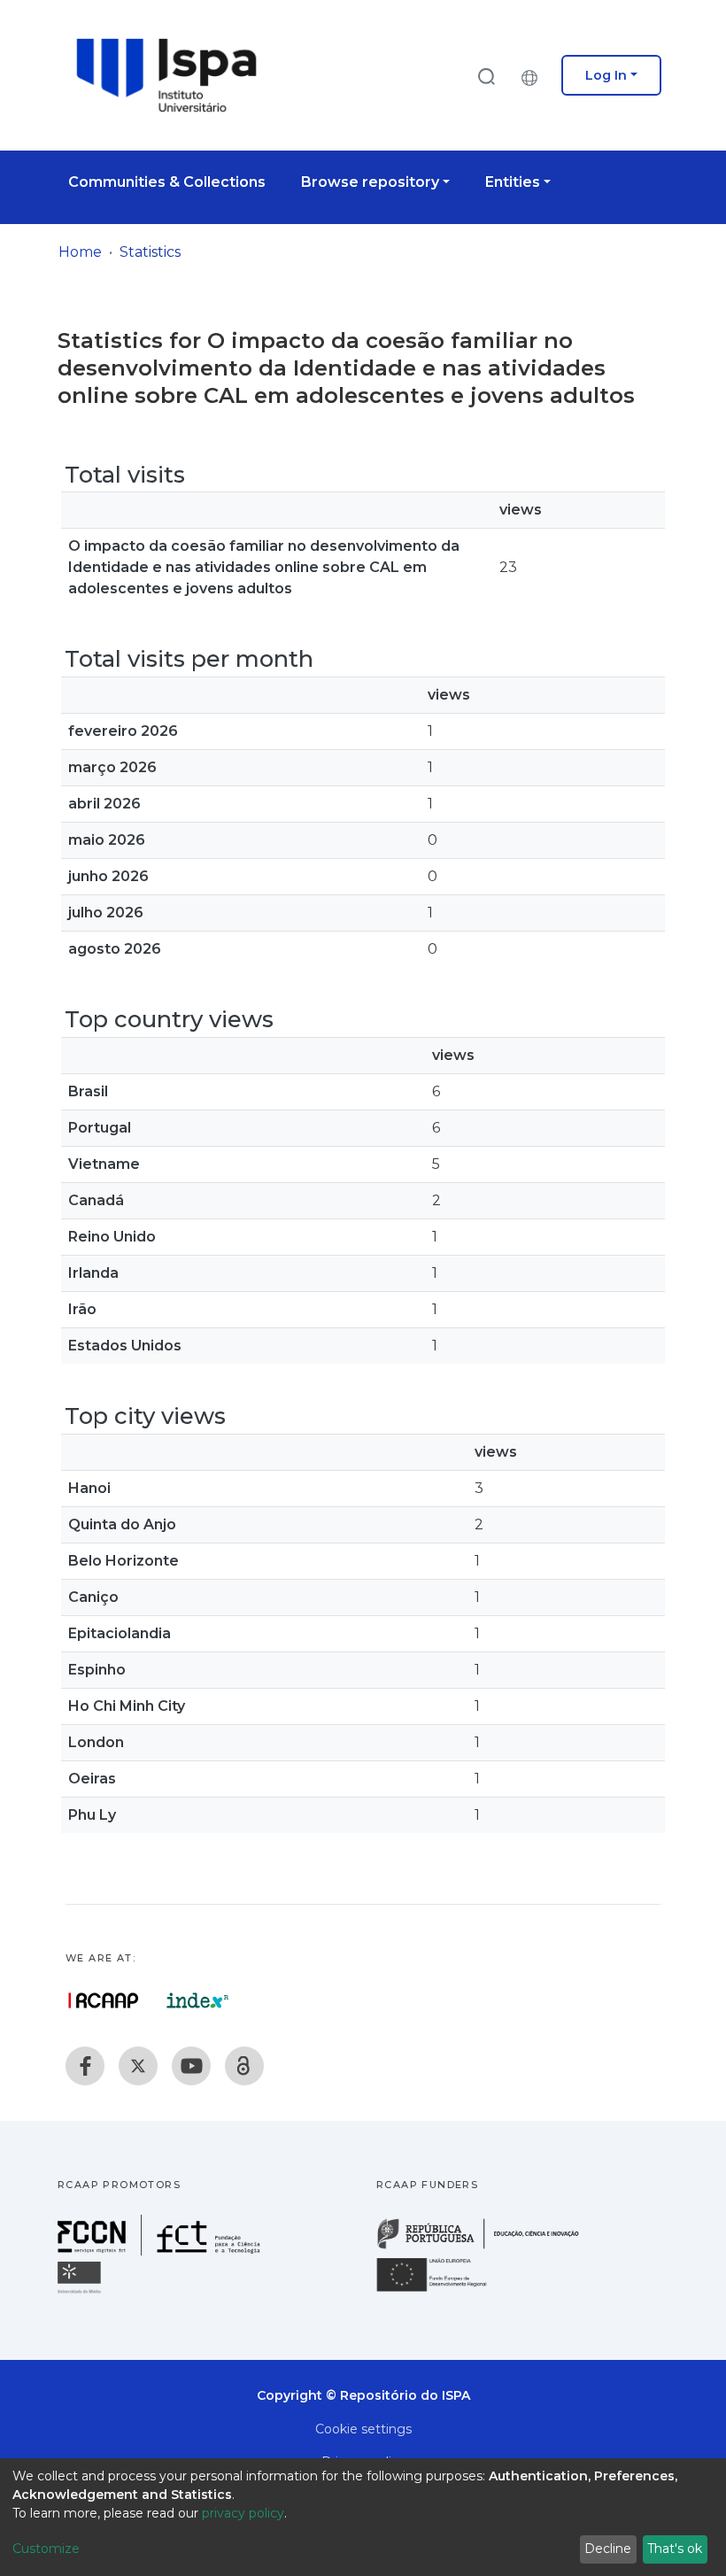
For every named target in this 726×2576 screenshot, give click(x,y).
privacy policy (243, 2513)
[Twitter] (138, 2066)
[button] (534, 75)
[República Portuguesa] (487, 2247)
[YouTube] (191, 2066)
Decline (608, 2549)
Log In (606, 75)
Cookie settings (363, 2429)
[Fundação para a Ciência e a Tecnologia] (161, 2251)
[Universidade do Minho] (81, 2292)
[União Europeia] (442, 2290)
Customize (46, 2549)
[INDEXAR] (198, 2000)
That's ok (675, 2549)
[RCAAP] (244, 2066)
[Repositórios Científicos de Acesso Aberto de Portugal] (104, 2000)
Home (80, 252)
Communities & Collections (167, 182)
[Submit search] (486, 76)
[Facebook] (85, 2066)
